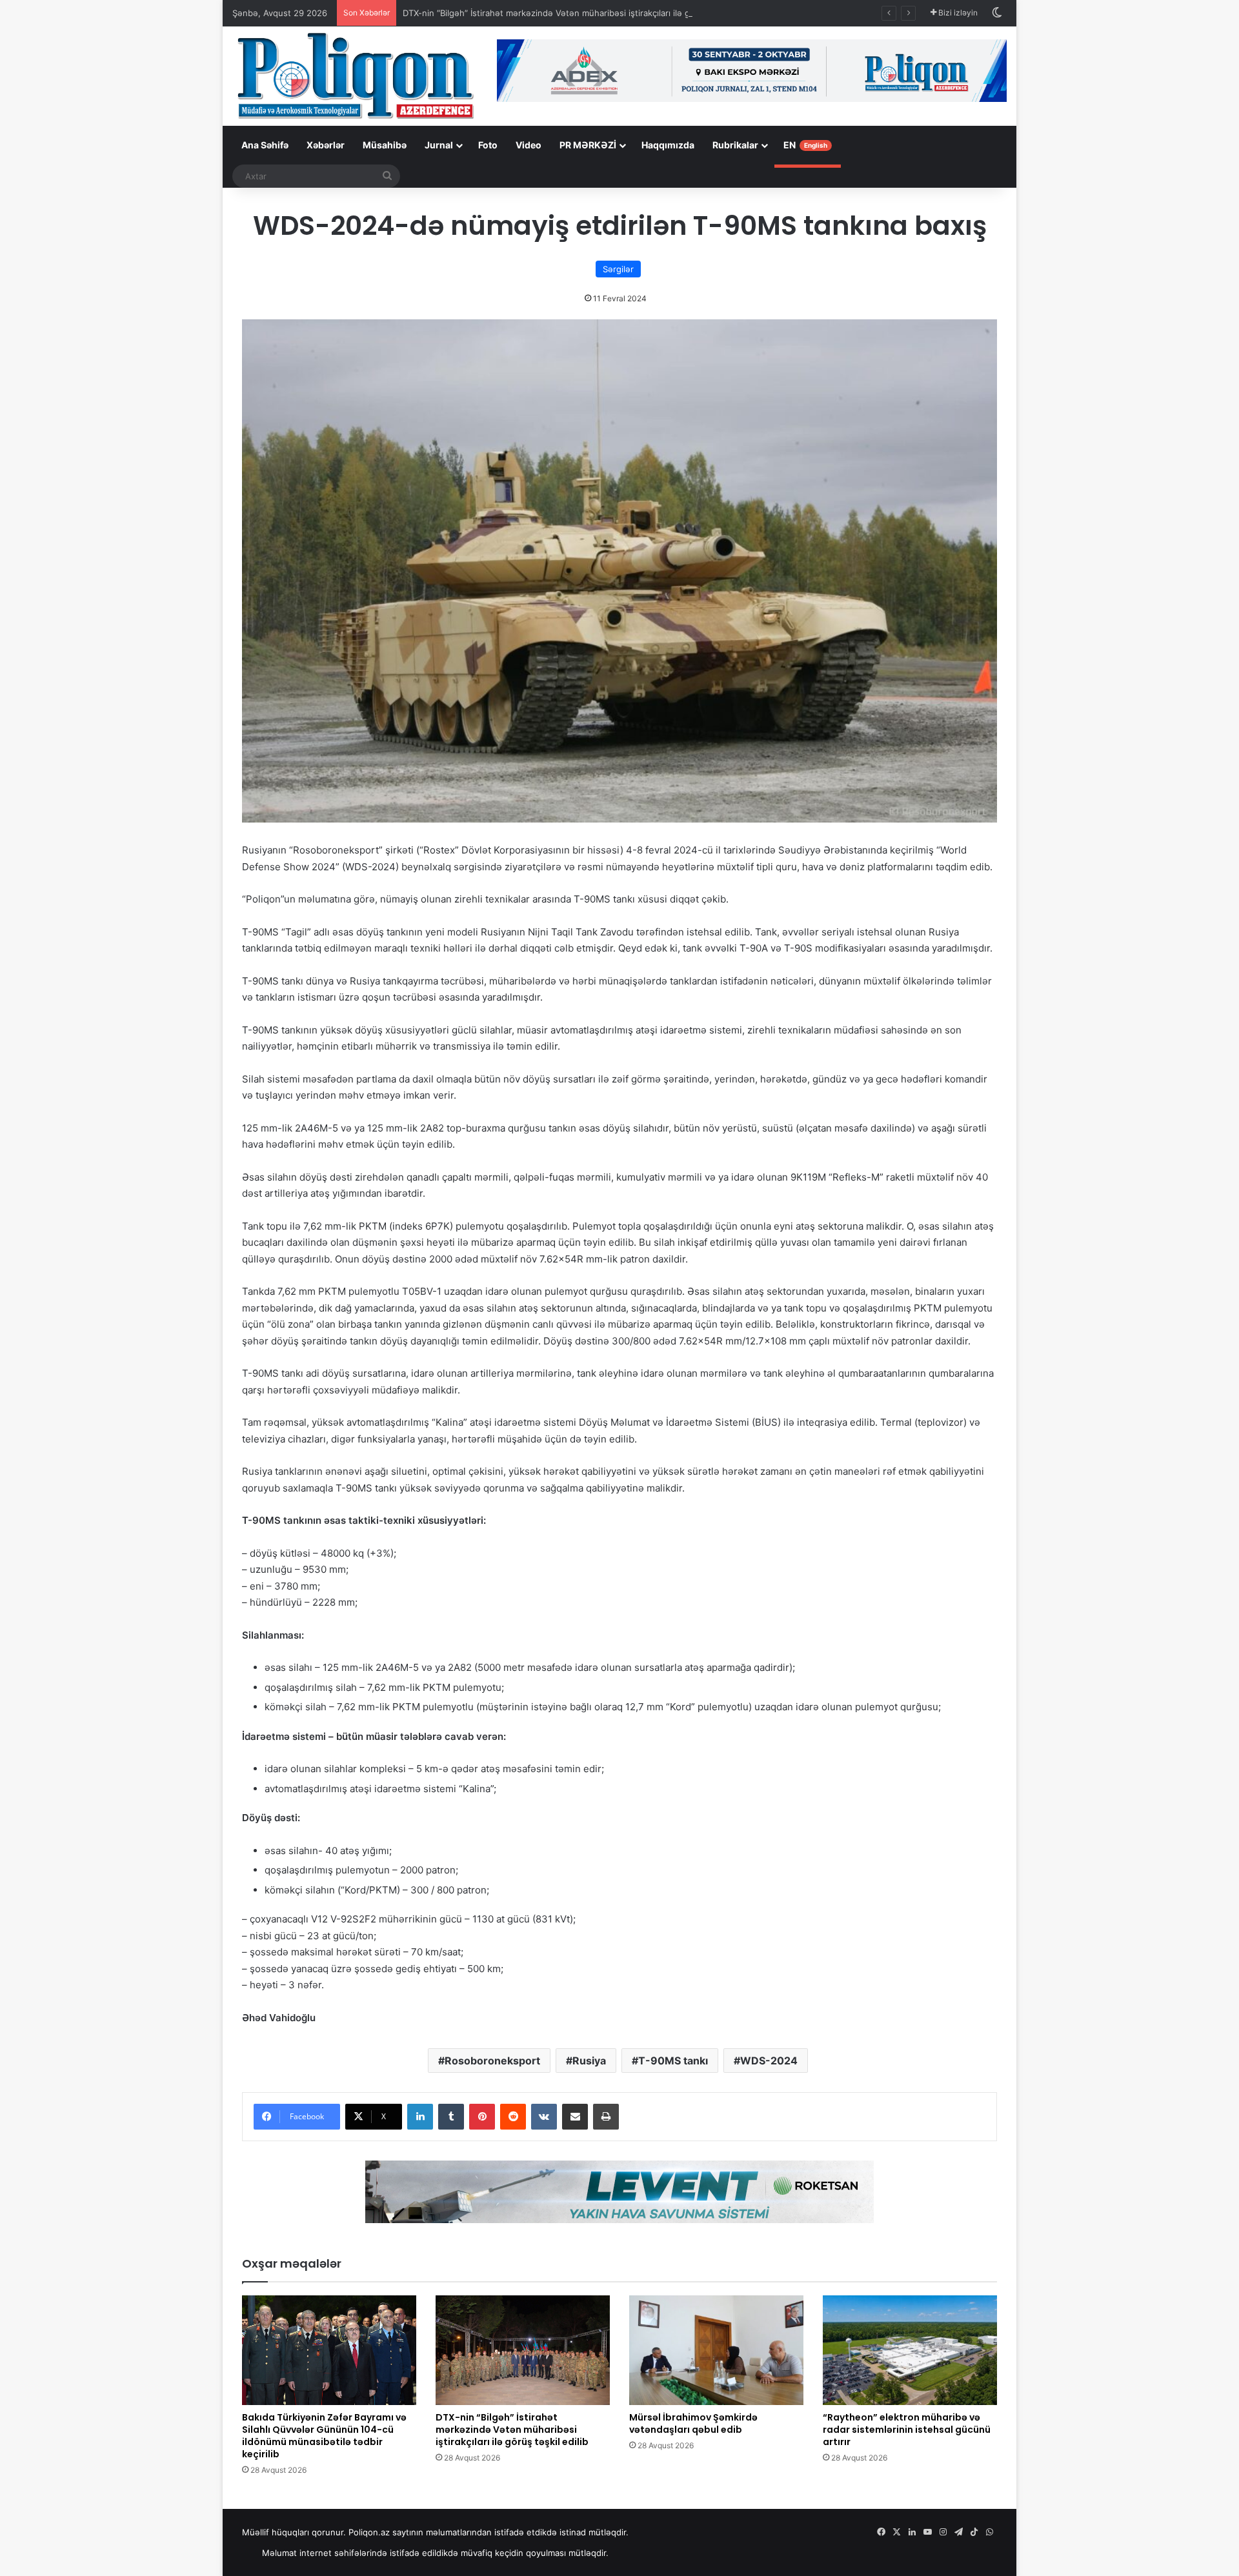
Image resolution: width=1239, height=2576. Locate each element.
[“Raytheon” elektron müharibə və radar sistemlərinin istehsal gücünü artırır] (910, 2350)
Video (529, 145)
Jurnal (439, 145)
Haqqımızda (668, 145)
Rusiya (589, 2061)
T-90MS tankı (673, 2061)
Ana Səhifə (265, 145)
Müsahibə (385, 145)
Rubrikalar (735, 145)
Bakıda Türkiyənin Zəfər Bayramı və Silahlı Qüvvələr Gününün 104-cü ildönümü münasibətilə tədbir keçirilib (324, 2436)
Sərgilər (618, 269)
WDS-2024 (769, 2061)
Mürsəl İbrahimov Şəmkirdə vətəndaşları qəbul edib (693, 2423)
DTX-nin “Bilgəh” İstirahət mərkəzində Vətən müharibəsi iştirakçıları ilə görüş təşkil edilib (579, 13)
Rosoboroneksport (492, 2061)
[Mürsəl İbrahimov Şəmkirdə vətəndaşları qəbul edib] (716, 2350)
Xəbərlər (326, 145)
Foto (488, 145)
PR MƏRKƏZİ (588, 145)
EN (805, 145)
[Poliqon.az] (355, 75)
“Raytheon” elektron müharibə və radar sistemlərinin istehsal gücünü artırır (907, 2430)
